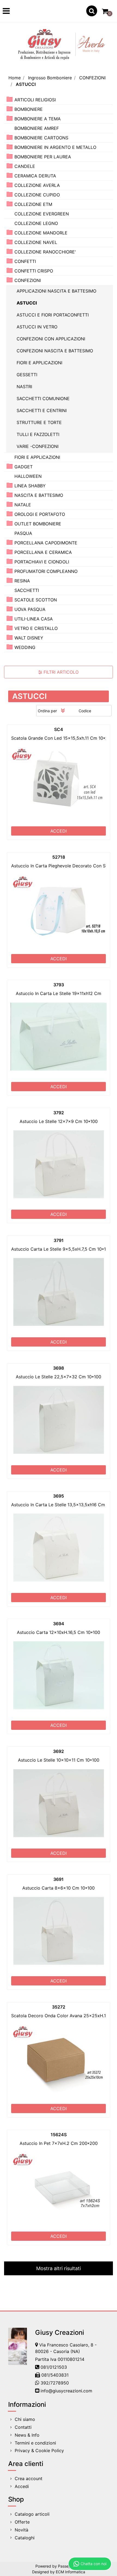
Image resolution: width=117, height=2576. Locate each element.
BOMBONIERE (29, 109)
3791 (59, 1240)
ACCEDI (59, 831)
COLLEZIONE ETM (33, 204)
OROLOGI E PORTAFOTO (40, 514)
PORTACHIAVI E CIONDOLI (42, 562)
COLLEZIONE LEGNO (36, 223)
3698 (59, 1368)
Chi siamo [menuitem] (25, 2419)
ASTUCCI (26, 84)
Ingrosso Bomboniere (50, 78)
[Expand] (10, 99)
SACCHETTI (27, 590)
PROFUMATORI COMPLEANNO (46, 571)
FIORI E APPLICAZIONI (39, 363)
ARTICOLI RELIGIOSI (35, 100)
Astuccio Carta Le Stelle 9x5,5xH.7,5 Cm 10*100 (61, 1249)
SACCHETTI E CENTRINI (42, 410)
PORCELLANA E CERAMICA (43, 552)
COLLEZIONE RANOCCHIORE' (45, 252)
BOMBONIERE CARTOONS (41, 138)
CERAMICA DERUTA (35, 176)
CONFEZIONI (92, 78)
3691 (59, 1879)
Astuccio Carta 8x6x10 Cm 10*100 (59, 1888)
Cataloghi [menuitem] (25, 2538)
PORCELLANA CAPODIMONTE (46, 543)
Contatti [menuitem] (23, 2427)
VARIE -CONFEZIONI (38, 446)
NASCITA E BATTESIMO (39, 495)
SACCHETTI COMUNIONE (43, 399)
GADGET (24, 467)
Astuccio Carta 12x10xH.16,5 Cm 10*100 (59, 1632)
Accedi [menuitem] (22, 2486)
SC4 (59, 729)
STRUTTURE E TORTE (39, 422)
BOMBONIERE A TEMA (38, 119)
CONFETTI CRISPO (34, 271)
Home (15, 78)
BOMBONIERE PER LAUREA (43, 157)
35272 (59, 2007)
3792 (59, 1113)
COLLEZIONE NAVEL (36, 242)
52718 (59, 857)
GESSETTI (27, 375)
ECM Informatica (70, 2572)
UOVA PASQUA (30, 609)
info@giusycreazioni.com (66, 2391)
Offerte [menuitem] (22, 2522)
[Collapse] (10, 280)
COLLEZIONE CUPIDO (37, 195)
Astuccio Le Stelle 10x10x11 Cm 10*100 (59, 1760)
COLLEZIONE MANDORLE (41, 233)
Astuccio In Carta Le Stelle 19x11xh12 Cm (59, 993)
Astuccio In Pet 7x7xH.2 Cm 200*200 (59, 2143)
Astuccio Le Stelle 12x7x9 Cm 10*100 (59, 1121)
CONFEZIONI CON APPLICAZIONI (51, 339)
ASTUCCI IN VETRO (37, 327)
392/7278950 (55, 2383)
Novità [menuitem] (21, 2530)
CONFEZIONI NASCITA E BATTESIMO (55, 351)
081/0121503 (54, 2367)
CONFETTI (25, 261)
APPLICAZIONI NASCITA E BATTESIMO (56, 291)
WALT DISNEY (29, 638)
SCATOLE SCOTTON (36, 600)
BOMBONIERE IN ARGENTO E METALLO (55, 147)
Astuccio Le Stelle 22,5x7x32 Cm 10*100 (59, 1377)
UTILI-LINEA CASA (34, 619)
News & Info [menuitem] (27, 2435)
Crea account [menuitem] (29, 2478)
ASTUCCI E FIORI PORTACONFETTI (53, 315)
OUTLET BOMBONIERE (38, 524)
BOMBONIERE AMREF (37, 128)
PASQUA (23, 533)
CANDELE (25, 166)
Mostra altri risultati (59, 2268)
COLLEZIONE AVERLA (37, 185)
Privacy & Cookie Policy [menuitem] (39, 2451)
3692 (59, 1751)
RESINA (22, 581)
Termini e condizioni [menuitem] (35, 2443)
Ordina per (47, 711)
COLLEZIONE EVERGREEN (42, 214)
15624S (59, 2135)
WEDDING (25, 647)
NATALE (23, 505)
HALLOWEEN (28, 476)
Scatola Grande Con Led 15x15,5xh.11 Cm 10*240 (62, 738)
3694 (59, 1624)
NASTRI (24, 387)
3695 (59, 1496)
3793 (59, 985)
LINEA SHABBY (30, 486)
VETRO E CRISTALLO (36, 628)
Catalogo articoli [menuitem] (32, 2514)
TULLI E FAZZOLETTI (38, 434)
